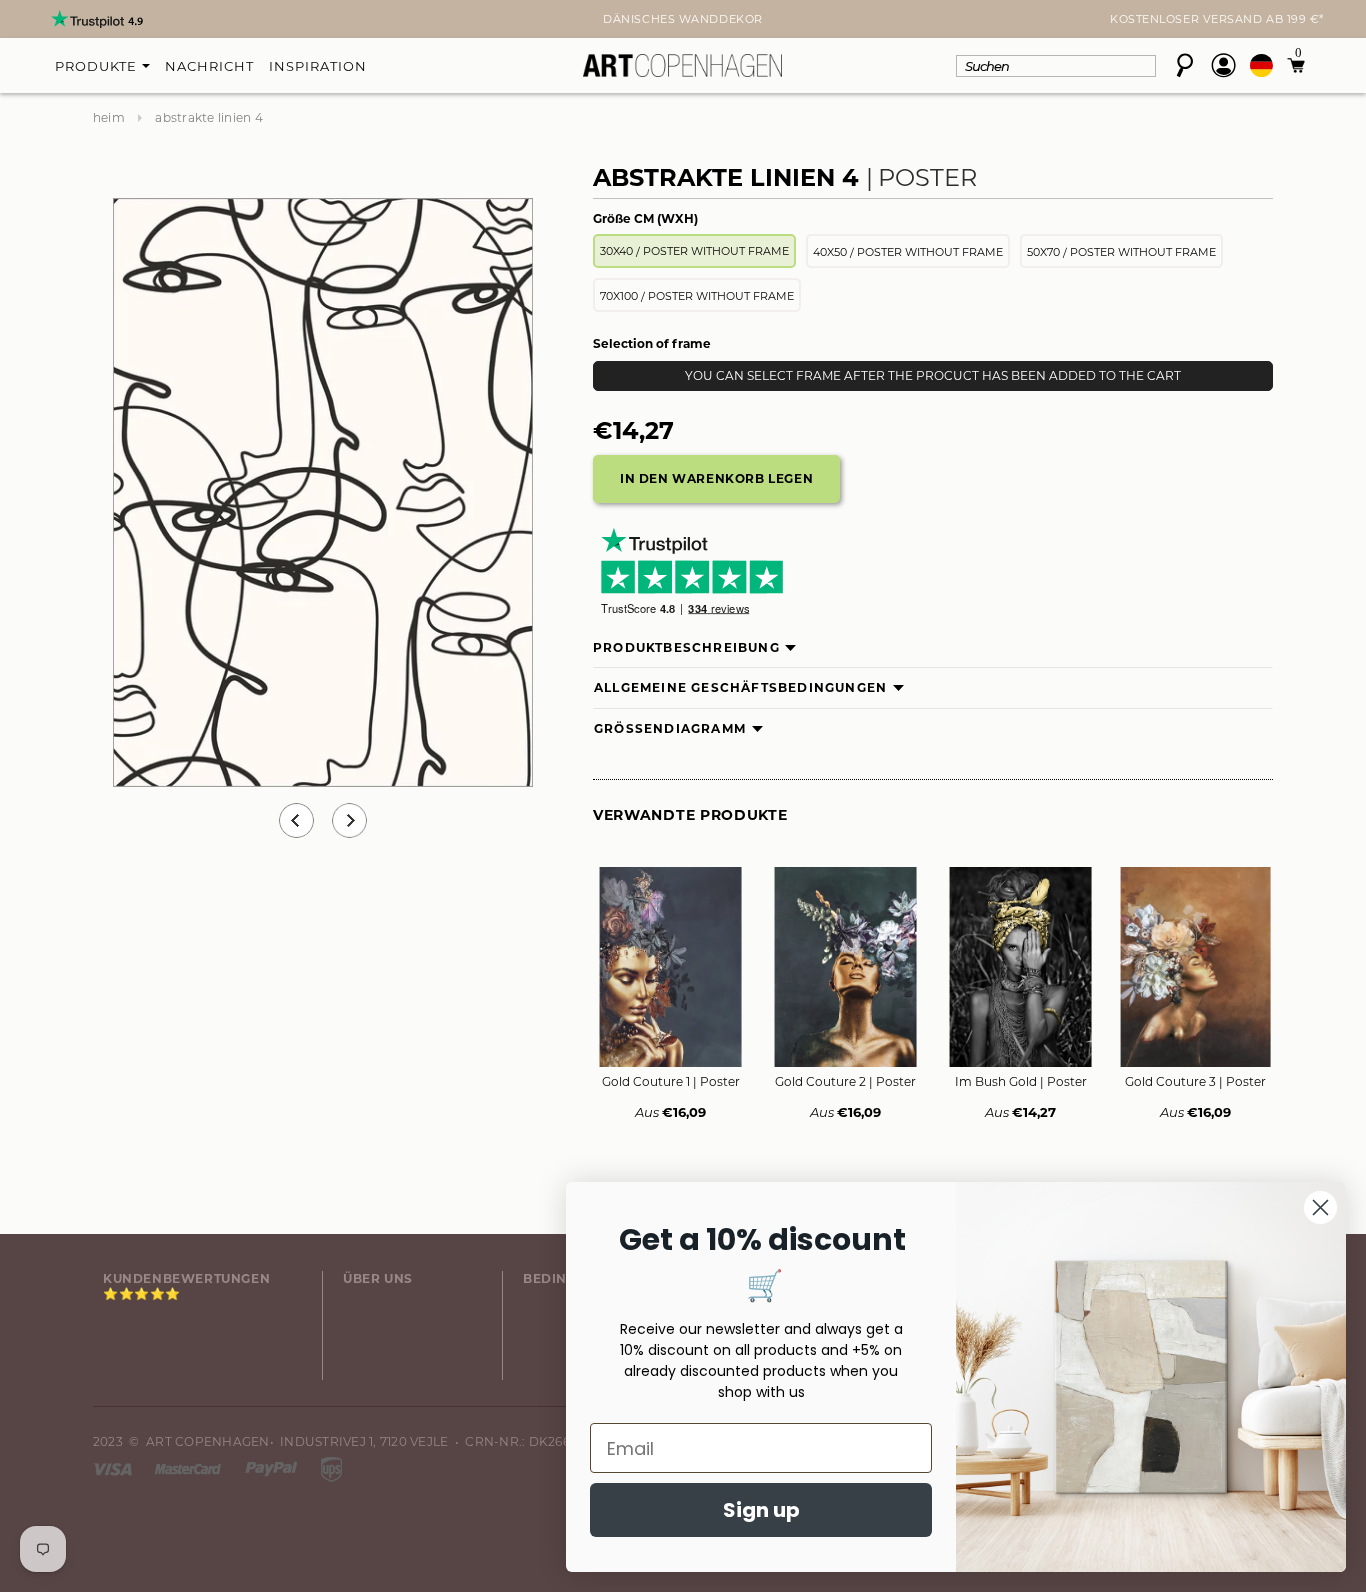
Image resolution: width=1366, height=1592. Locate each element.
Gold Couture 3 (1195, 1081)
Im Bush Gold (1021, 1081)
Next (105, 21)
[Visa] (114, 1467)
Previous (296, 820)
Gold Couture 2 (845, 1081)
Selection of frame (652, 343)
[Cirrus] (331, 1467)
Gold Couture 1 (671, 1081)
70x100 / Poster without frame (697, 296)
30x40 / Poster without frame (694, 251)
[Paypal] (273, 1467)
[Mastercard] (189, 1467)
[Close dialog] (1320, 1207)
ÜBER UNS (378, 1278)
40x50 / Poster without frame (908, 252)
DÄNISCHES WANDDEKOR (682, 19)
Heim (109, 117)
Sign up (761, 1510)
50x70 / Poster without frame (1121, 252)
